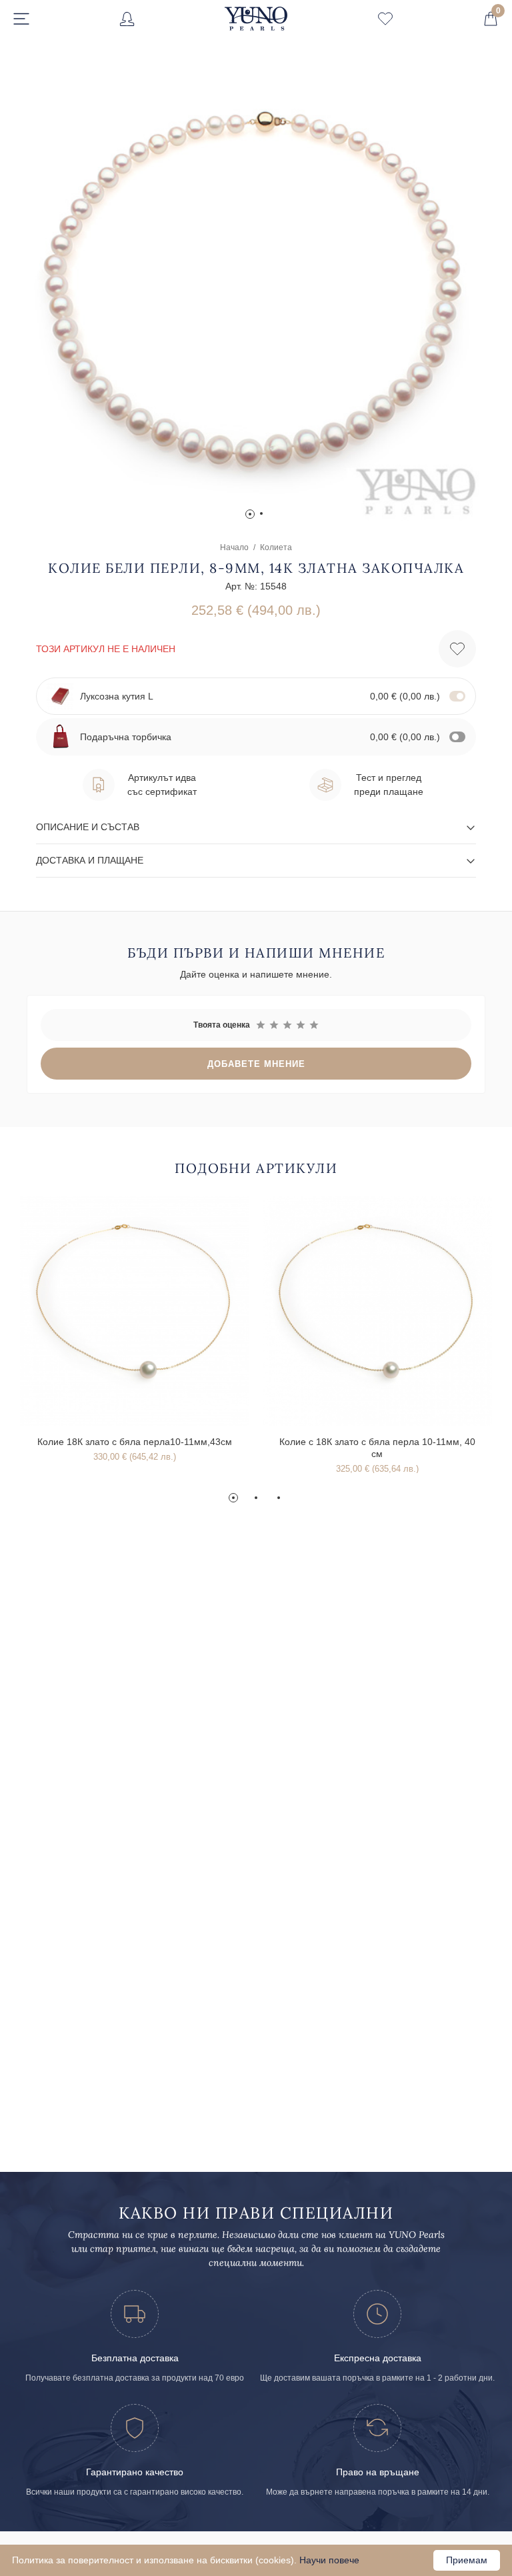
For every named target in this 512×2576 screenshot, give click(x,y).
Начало (234, 547)
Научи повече (329, 2560)
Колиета (276, 547)
